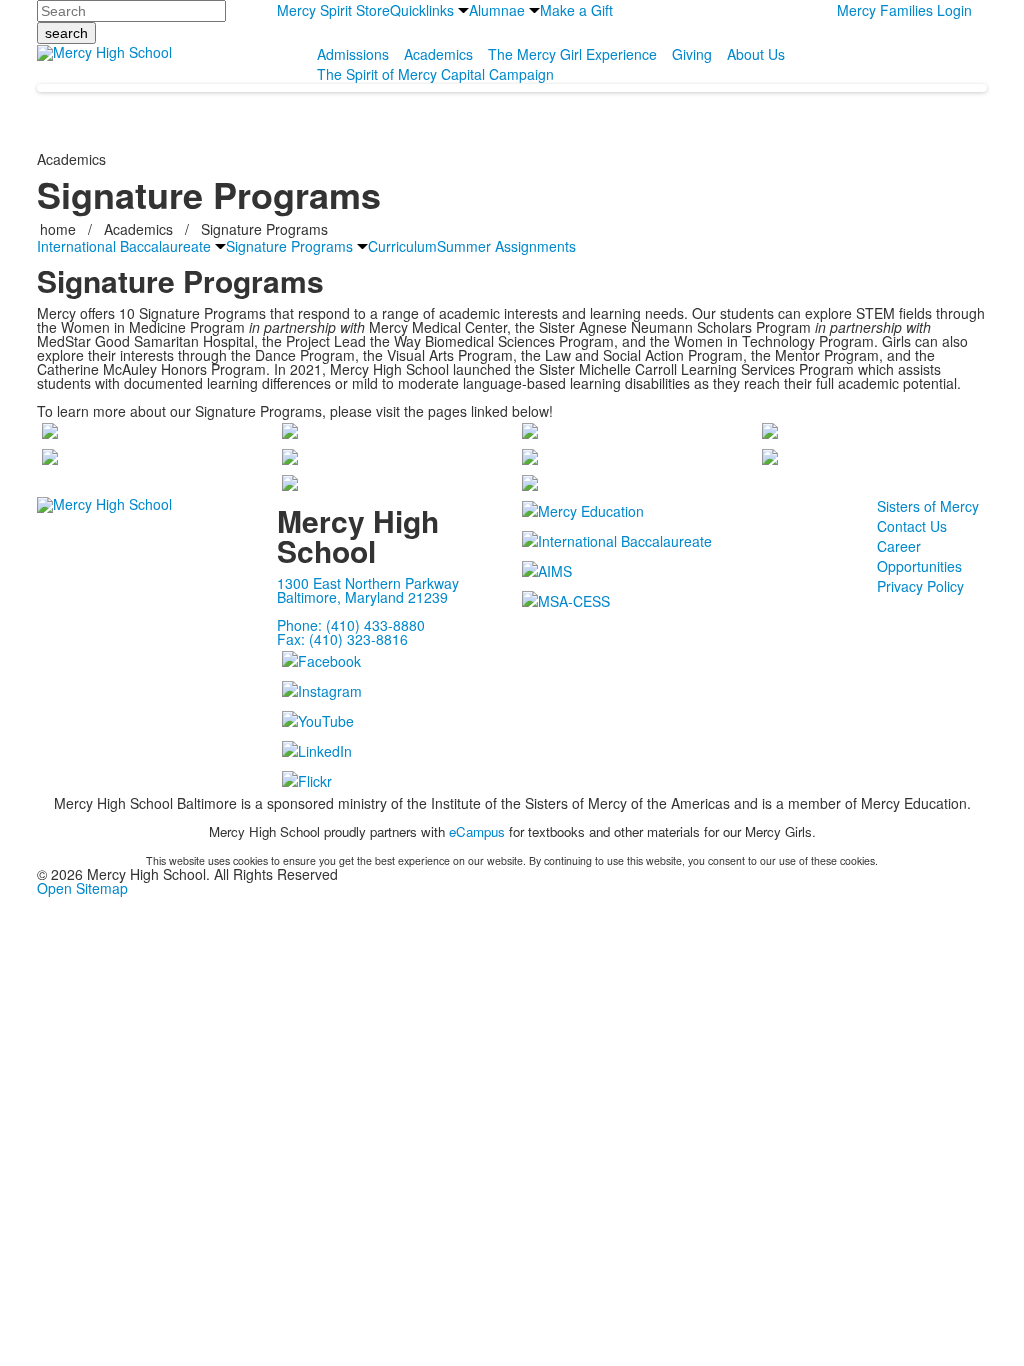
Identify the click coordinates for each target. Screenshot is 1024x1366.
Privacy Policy (920, 586)
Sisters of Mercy (928, 506)
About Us (756, 54)
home (60, 229)
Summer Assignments (506, 246)
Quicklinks (422, 10)
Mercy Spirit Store (333, 10)
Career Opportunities (919, 556)
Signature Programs (264, 229)
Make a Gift (576, 10)
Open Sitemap (82, 888)
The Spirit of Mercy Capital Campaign (435, 74)
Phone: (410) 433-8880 (351, 625)
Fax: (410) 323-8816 (342, 639)
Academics (438, 54)
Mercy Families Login (904, 10)
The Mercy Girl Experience (572, 54)
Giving (692, 54)
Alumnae (497, 10)
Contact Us (912, 526)
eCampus (477, 831)
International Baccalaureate (124, 246)
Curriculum (402, 246)
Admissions (353, 54)
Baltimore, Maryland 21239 (362, 597)
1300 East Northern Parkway (368, 583)
